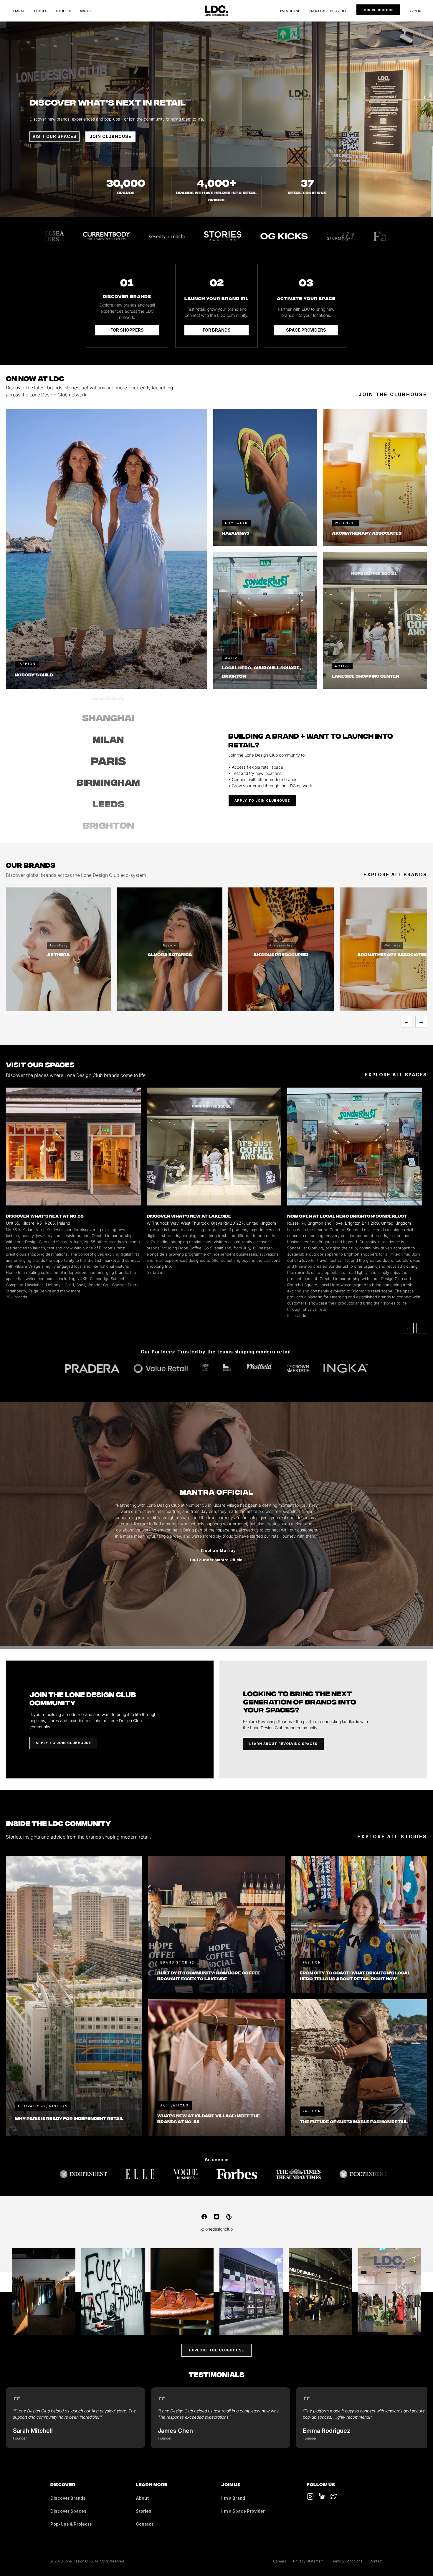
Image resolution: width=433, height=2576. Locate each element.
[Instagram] (216, 2217)
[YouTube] (322, 2496)
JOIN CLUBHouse (110, 136)
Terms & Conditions (347, 2561)
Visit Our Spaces (54, 136)
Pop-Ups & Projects (71, 2524)
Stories (63, 11)
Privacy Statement (308, 2561)
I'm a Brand (290, 11)
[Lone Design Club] (216, 11)
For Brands (217, 330)
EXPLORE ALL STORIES (392, 1837)
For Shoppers (127, 330)
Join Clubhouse (378, 10)
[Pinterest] (229, 2217)
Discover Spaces (68, 2511)
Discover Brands (68, 2498)
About (86, 11)
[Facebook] (204, 2217)
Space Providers (306, 330)
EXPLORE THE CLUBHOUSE (216, 2350)
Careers (280, 2561)
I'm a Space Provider (329, 11)
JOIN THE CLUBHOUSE (393, 394)
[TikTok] (310, 2496)
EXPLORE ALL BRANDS (395, 874)
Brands (19, 11)
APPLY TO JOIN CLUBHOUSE (262, 801)
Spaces (41, 11)
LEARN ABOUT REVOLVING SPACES (283, 1744)
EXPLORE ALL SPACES (396, 1075)
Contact (144, 2524)
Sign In (415, 11)
